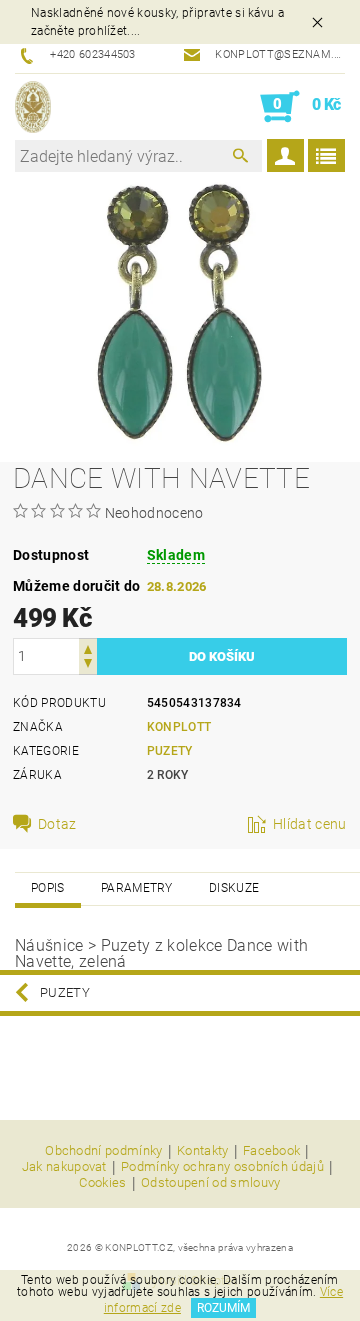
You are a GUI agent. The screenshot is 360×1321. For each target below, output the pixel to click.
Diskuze (234, 888)
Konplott (179, 727)
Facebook (272, 1151)
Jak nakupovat (64, 1167)
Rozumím (223, 1308)
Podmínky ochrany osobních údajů (222, 1167)
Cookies (102, 1183)
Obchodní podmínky (103, 1151)
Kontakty (203, 1151)
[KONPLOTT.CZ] (33, 107)
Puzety (170, 751)
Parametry (137, 888)
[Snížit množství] (88, 665)
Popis (48, 888)
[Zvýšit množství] (88, 647)
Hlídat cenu (310, 824)
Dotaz (57, 824)
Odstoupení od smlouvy (211, 1183)
